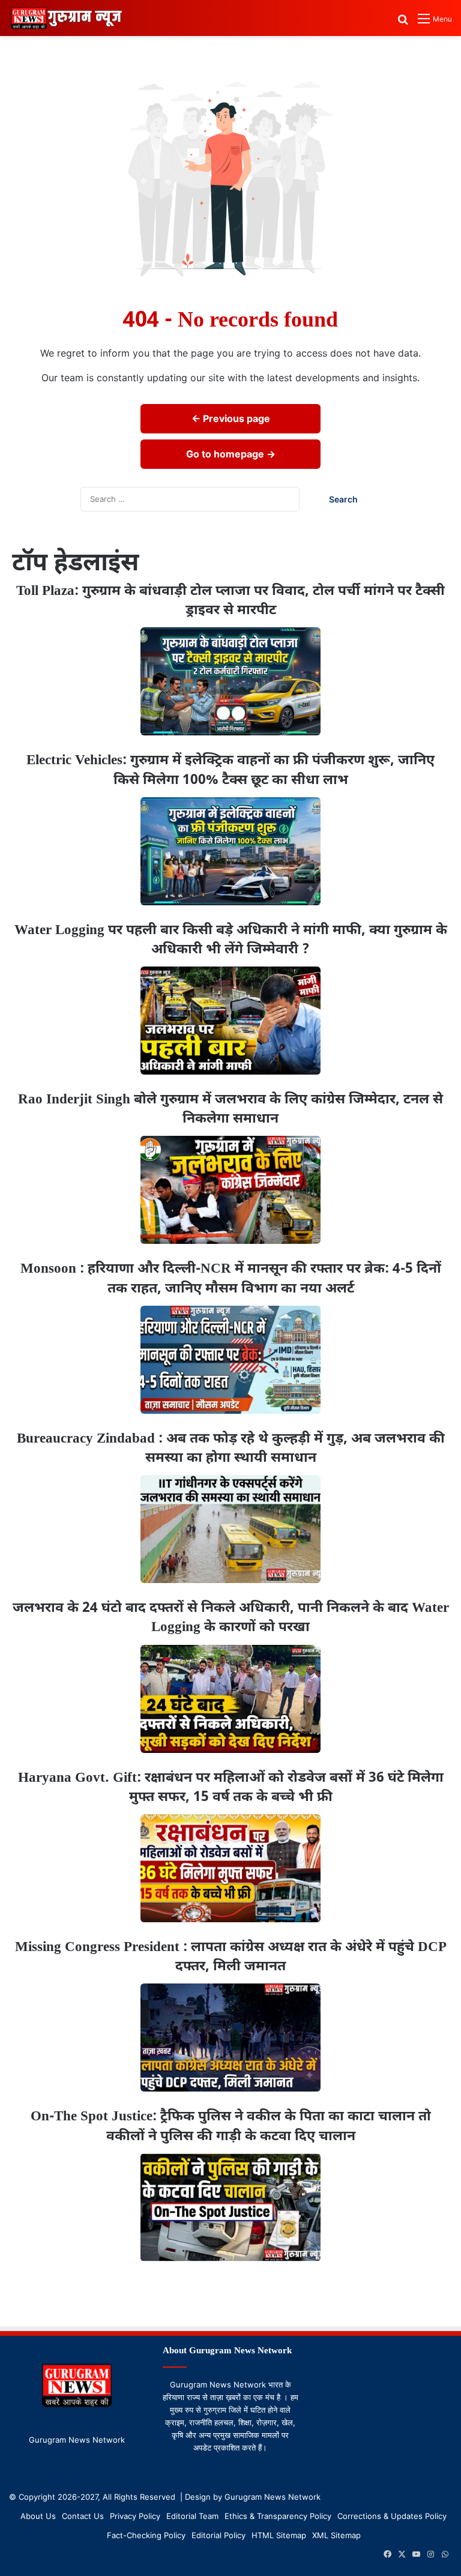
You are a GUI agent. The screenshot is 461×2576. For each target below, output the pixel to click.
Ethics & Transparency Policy (278, 2516)
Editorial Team (192, 2516)
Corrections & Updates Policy (392, 2516)
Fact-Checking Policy (146, 2535)
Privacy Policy (135, 2516)
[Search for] (403, 23)
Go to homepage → (231, 454)
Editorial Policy (218, 2535)
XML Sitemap (336, 2535)
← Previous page (231, 418)
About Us (38, 2516)
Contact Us (83, 2516)
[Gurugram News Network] (66, 18)
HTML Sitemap (279, 2535)
